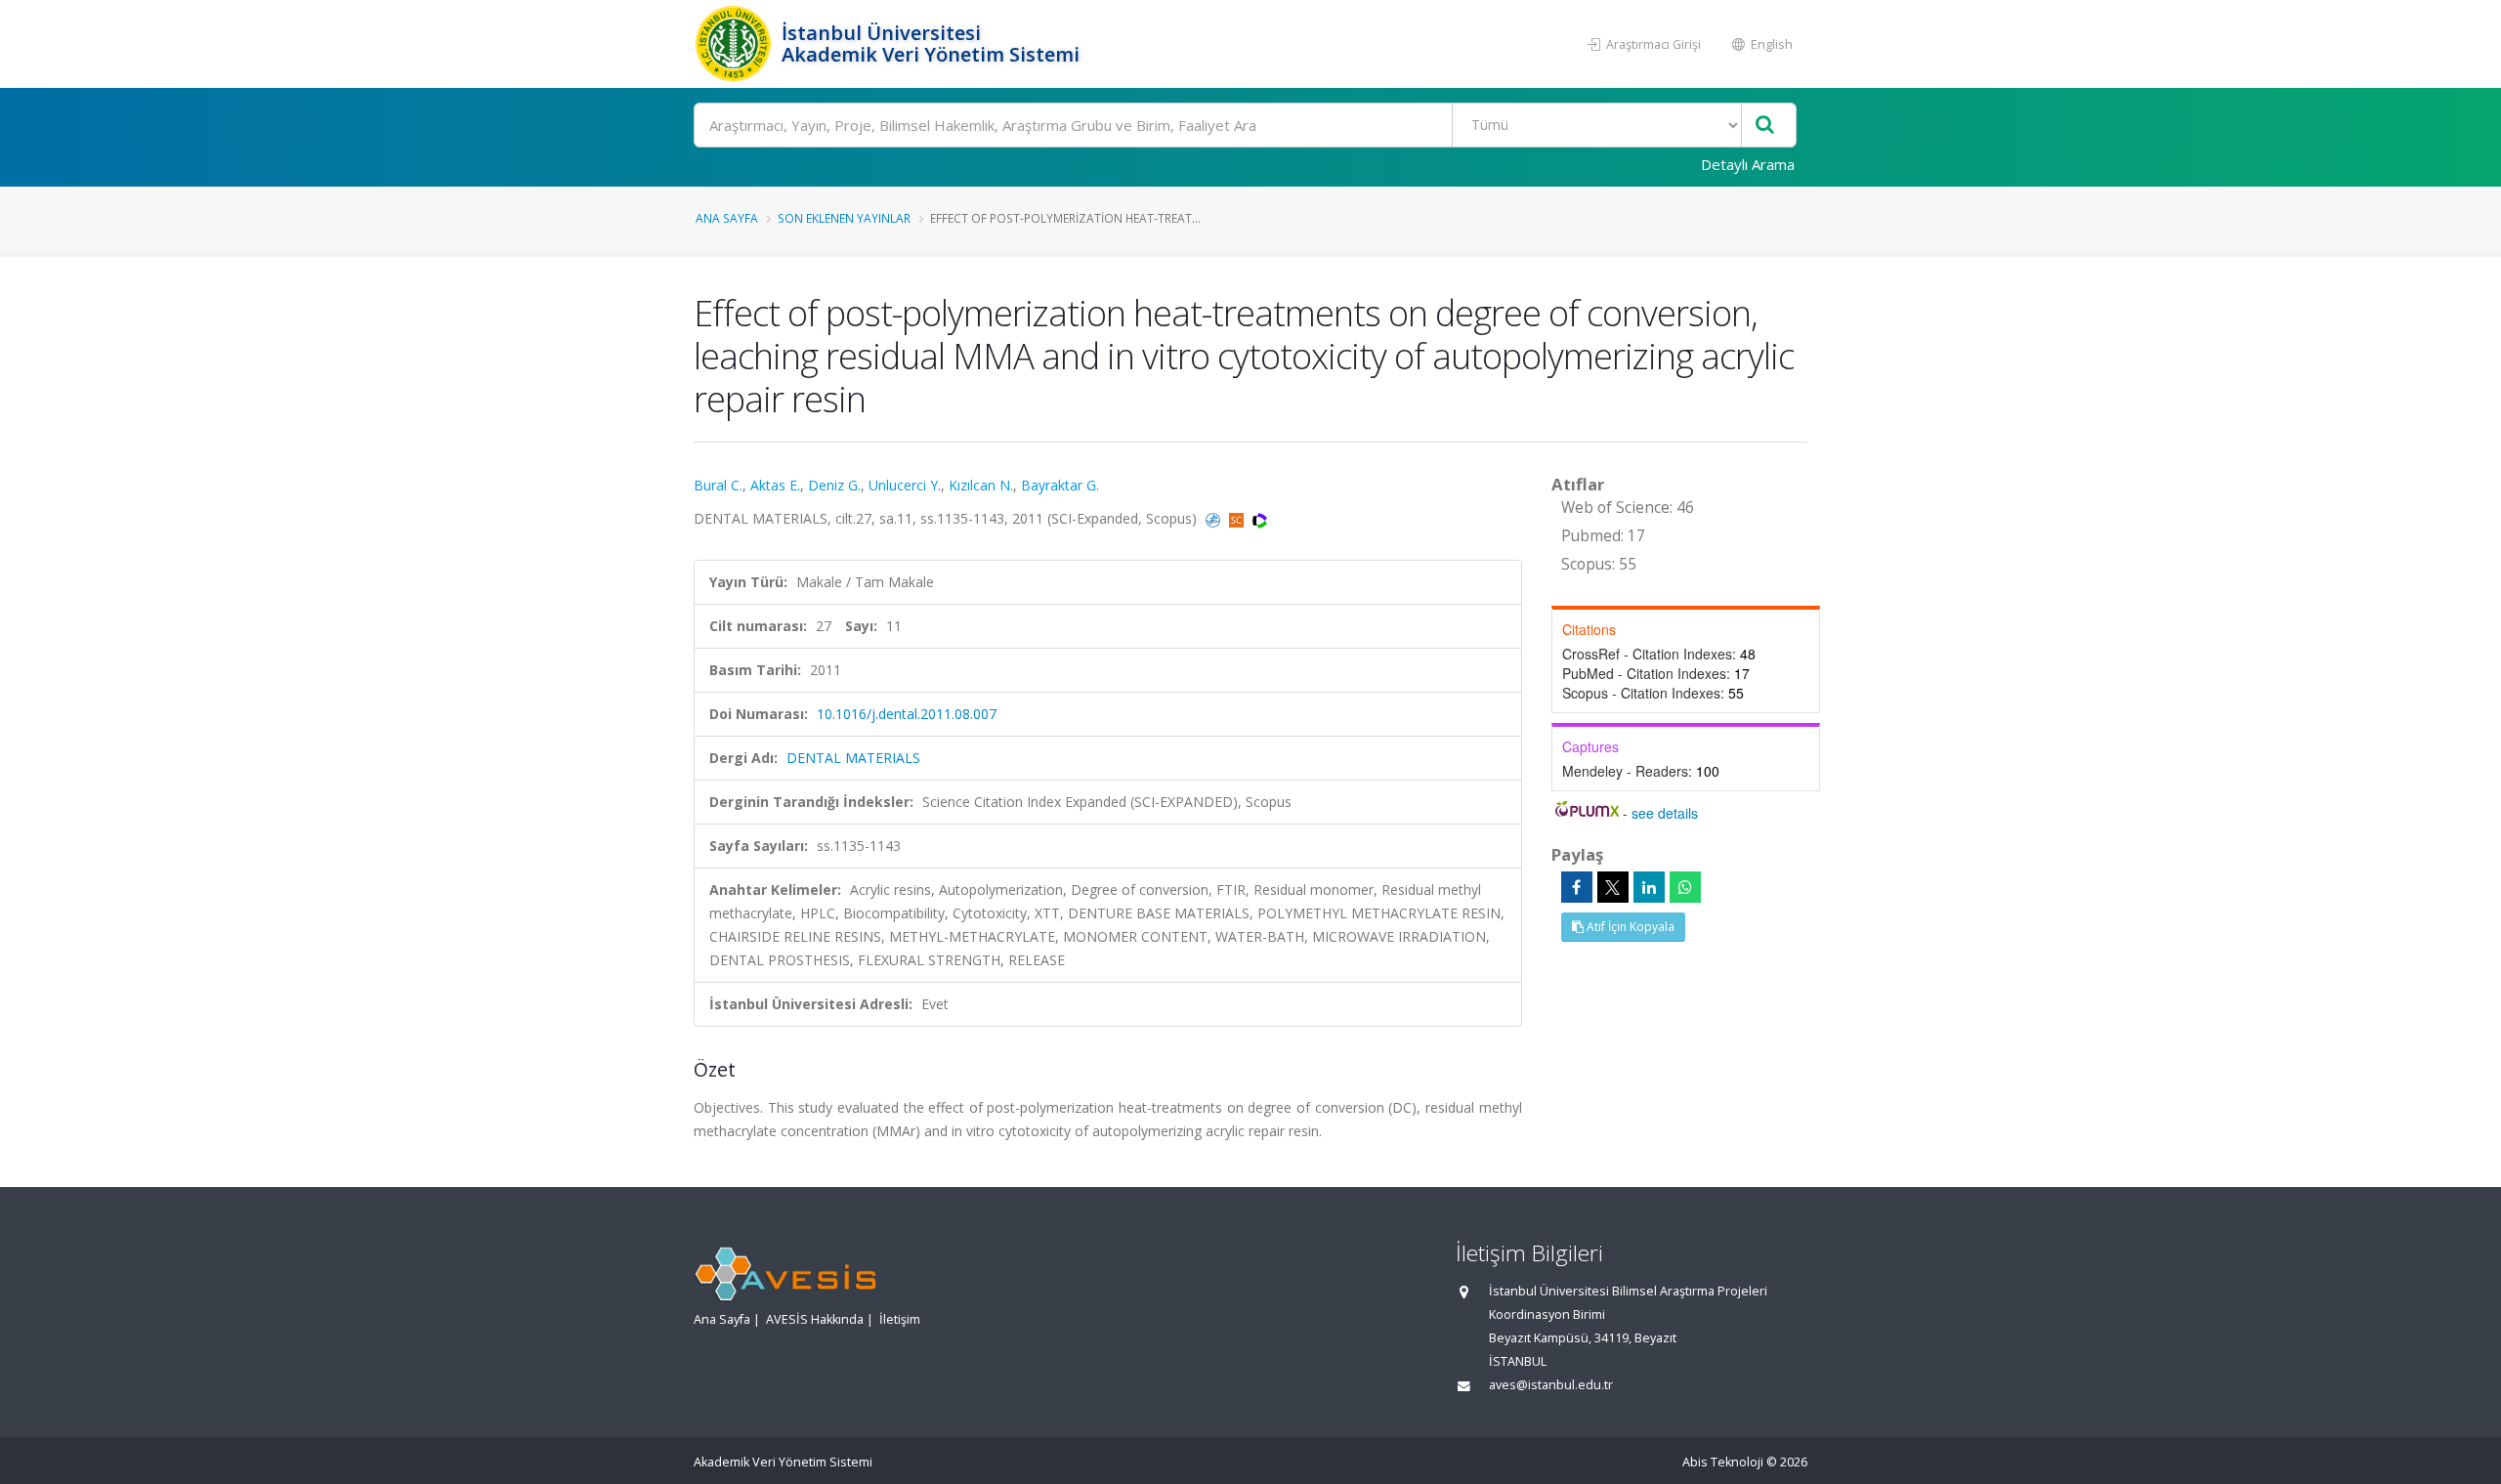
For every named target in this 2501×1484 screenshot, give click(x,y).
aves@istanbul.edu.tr (1551, 1385)
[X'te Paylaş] (1613, 887)
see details (1665, 813)
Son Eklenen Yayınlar (844, 218)
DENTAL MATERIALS (853, 758)
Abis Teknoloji (1723, 1462)
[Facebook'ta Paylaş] (1577, 887)
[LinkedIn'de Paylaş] (1649, 887)
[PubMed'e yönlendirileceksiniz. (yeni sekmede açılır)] (1215, 518)
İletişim (900, 1319)
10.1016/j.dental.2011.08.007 (907, 714)
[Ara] (1765, 126)
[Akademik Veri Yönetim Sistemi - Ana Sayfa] (735, 44)
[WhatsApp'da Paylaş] (1685, 887)
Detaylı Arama (1748, 164)
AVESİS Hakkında (815, 1319)
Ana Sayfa (727, 218)
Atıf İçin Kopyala (1629, 927)
